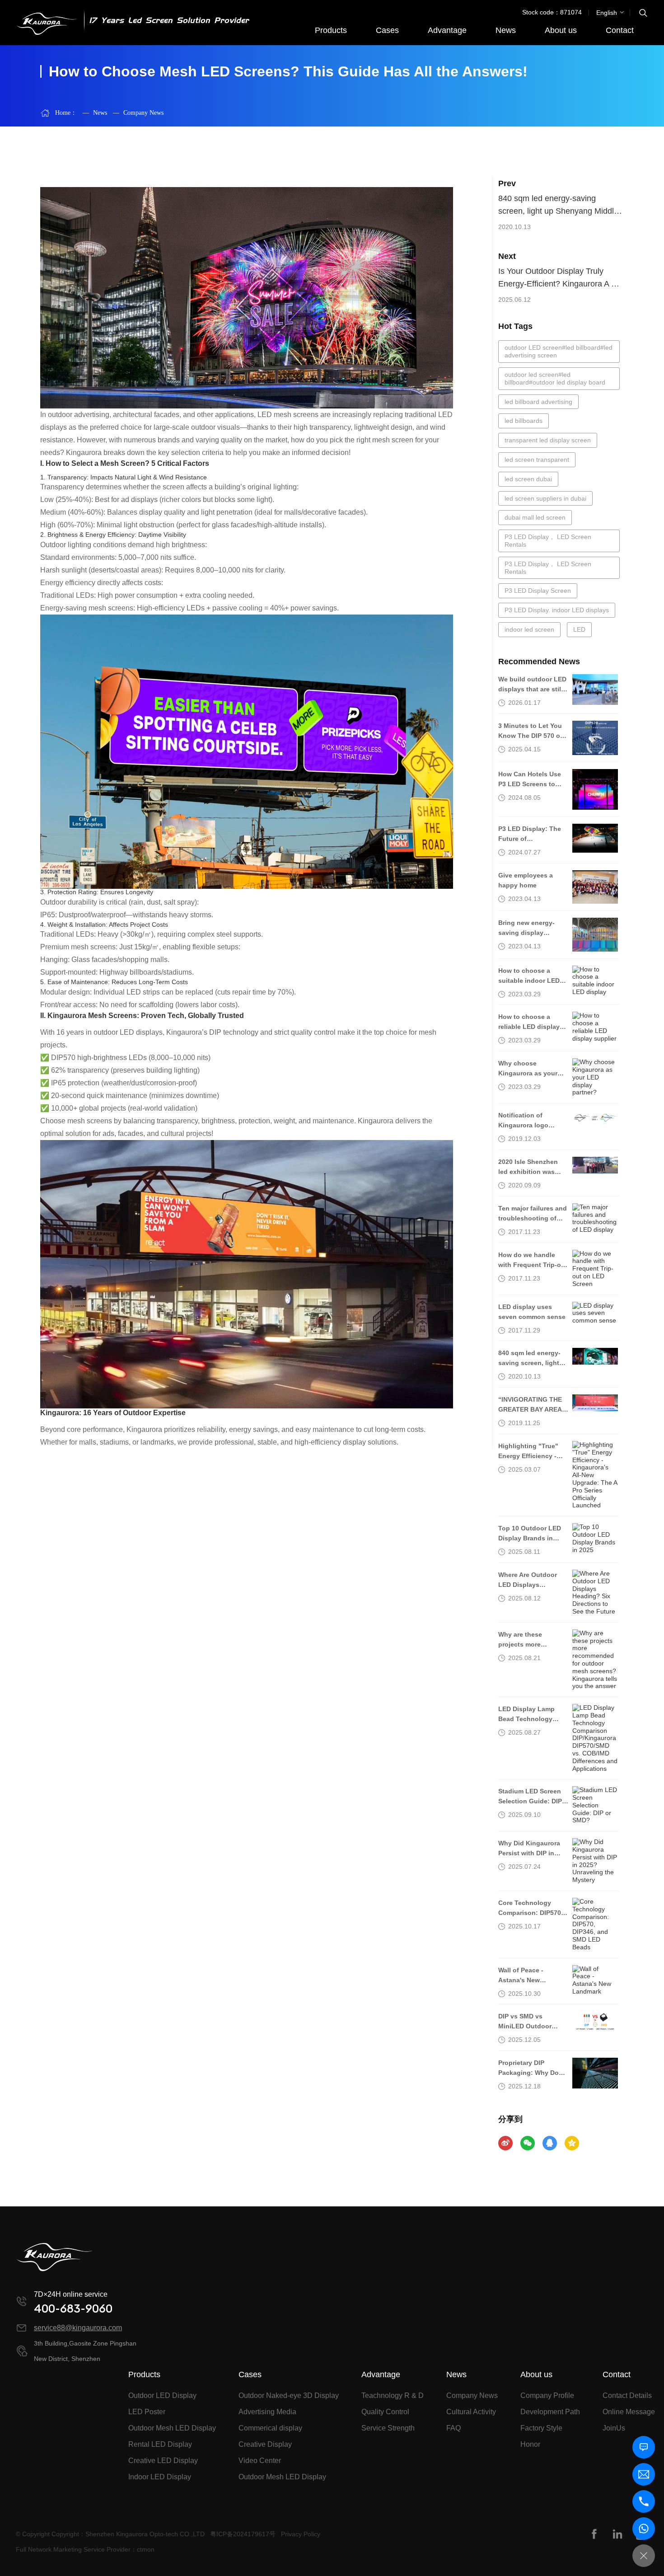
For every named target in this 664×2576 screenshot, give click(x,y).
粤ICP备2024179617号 (243, 2534)
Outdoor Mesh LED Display (172, 2428)
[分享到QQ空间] (572, 2143)
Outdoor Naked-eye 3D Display (289, 2395)
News (506, 30)
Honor (530, 2444)
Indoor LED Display (160, 2477)
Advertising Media (267, 2412)
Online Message (629, 2412)
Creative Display (265, 2444)
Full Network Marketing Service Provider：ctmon (85, 2549)
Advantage (447, 30)
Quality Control (385, 2412)
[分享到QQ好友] (550, 2143)
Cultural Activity (471, 2412)
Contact (620, 30)
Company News (138, 113)
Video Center (260, 2461)
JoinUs (614, 2428)
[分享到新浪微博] (505, 2143)
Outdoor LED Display (162, 2395)
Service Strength (388, 2428)
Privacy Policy (301, 2534)
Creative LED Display (163, 2461)
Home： (66, 113)
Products (331, 30)
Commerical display (270, 2428)
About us (561, 30)
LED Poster (147, 2412)
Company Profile (547, 2395)
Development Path (550, 2412)
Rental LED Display (160, 2444)
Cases (387, 30)
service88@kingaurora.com (78, 2328)
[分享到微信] (528, 2143)
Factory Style (541, 2428)
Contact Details (627, 2395)
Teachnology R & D (393, 2395)
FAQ (454, 2428)
